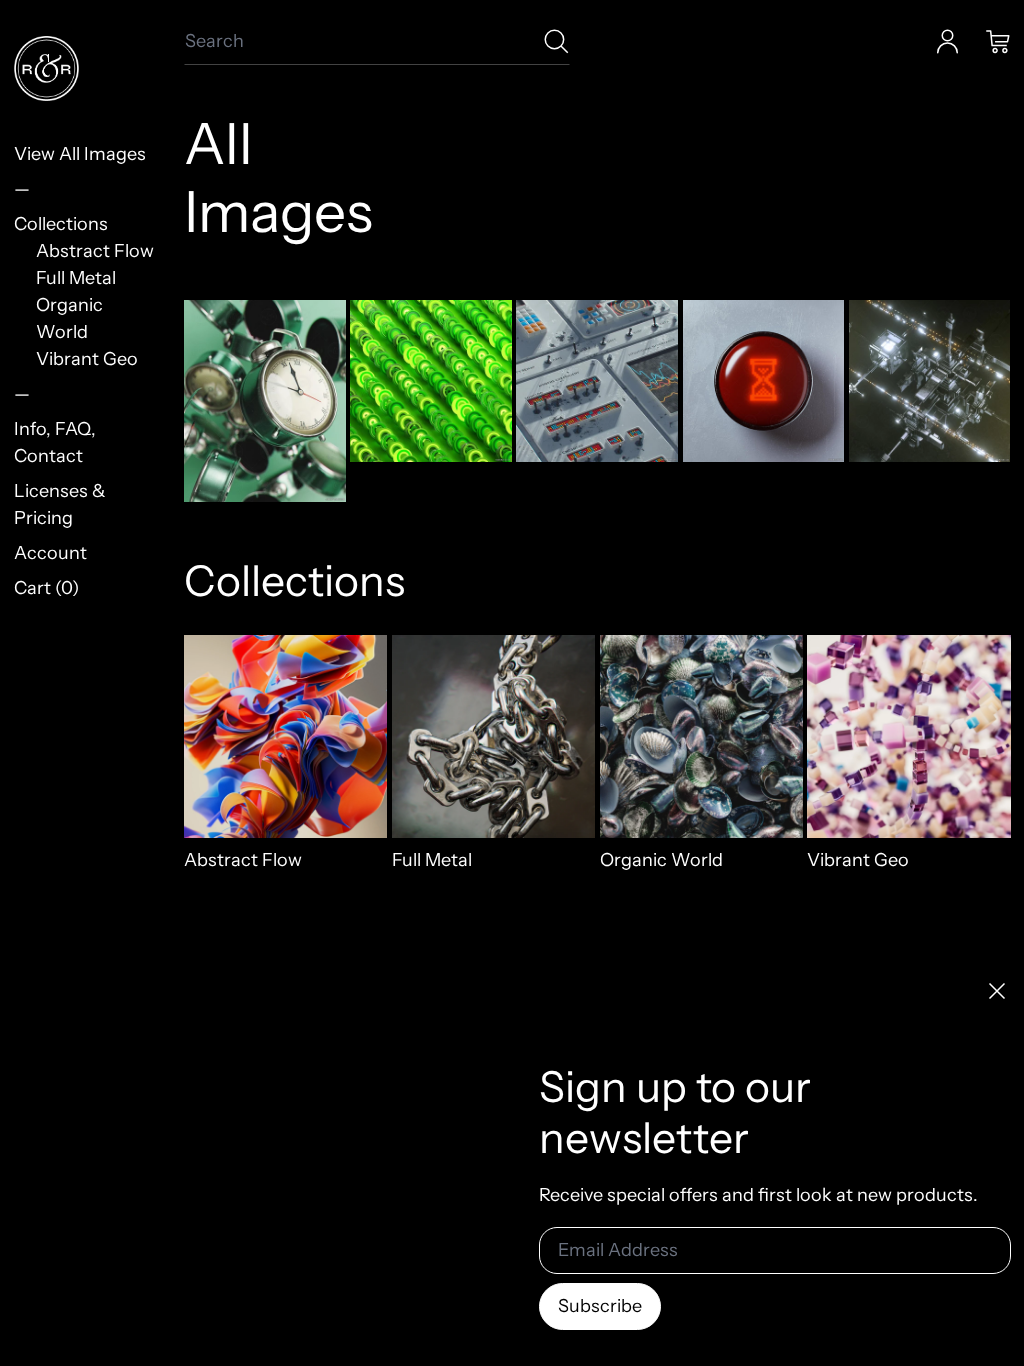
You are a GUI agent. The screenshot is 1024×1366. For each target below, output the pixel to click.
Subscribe (600, 1306)
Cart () (46, 588)
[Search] (556, 41)
